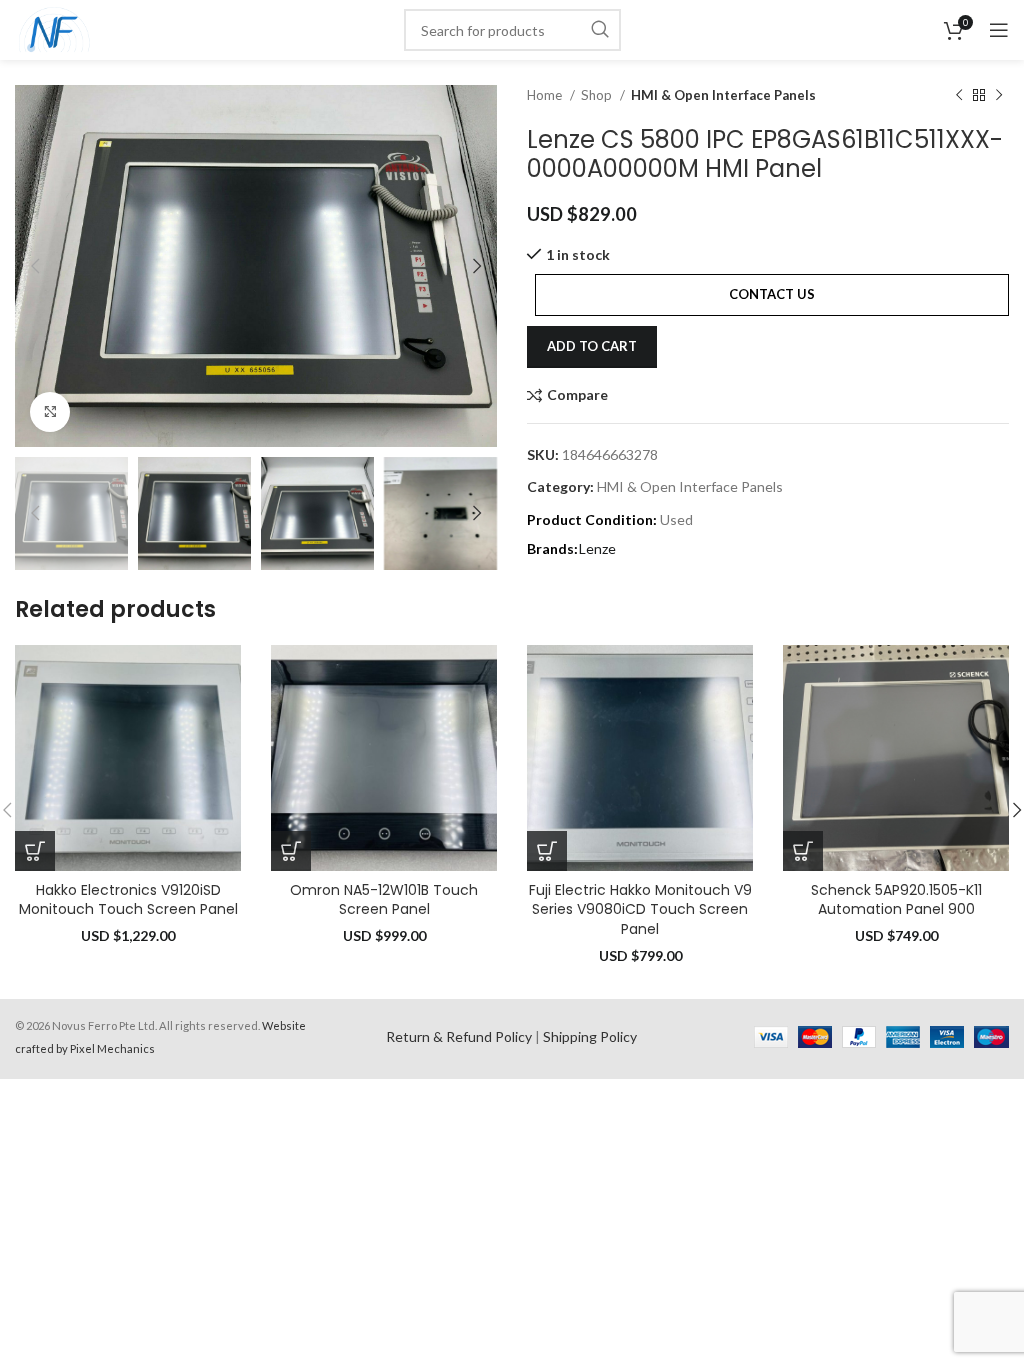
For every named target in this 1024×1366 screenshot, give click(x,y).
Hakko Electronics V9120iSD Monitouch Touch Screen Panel (128, 900)
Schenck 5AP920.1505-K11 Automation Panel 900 (896, 900)
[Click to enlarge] (50, 412)
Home (546, 95)
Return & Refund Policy (459, 1036)
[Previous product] (959, 96)
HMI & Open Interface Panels (723, 95)
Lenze (597, 548)
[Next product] (999, 96)
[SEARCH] (600, 30)
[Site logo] (54, 28)
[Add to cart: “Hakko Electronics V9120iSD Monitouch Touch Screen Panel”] (35, 851)
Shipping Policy (590, 1036)
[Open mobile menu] (999, 30)
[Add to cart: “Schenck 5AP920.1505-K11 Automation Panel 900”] (803, 851)
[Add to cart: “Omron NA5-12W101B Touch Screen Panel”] (291, 851)
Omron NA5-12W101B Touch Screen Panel (384, 900)
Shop (598, 95)
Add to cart (592, 346)
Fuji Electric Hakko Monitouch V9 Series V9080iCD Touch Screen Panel (640, 909)
